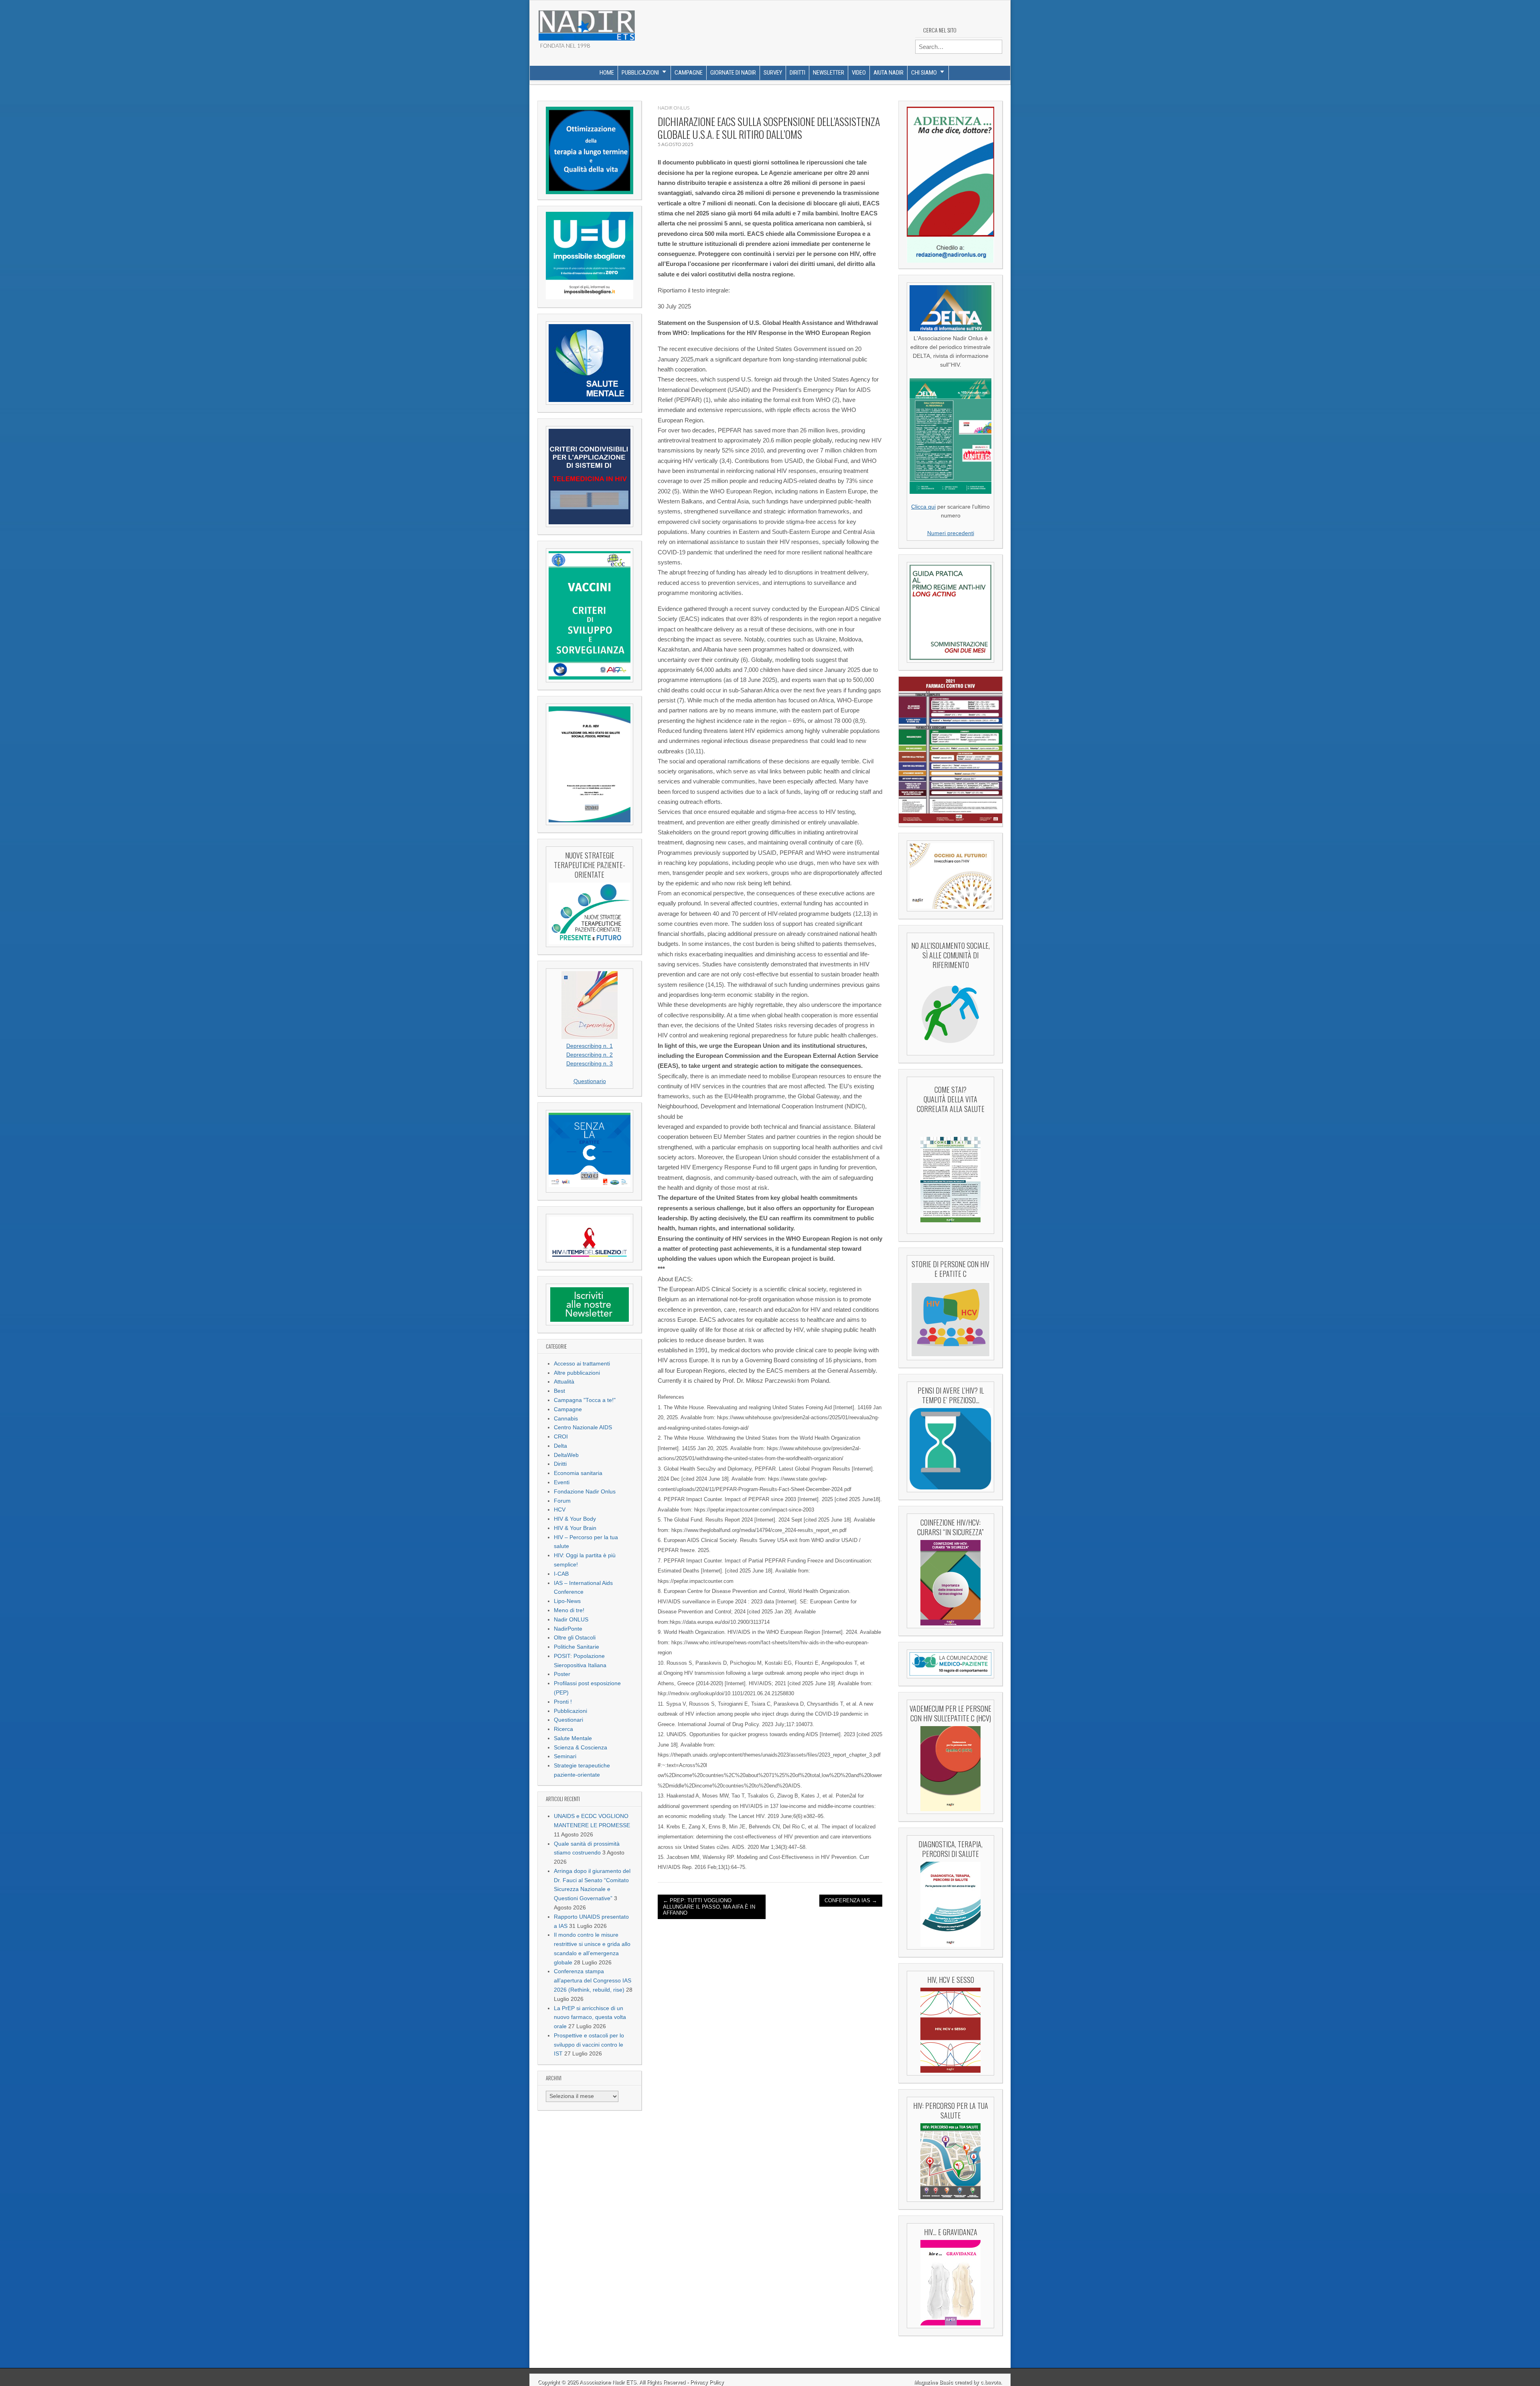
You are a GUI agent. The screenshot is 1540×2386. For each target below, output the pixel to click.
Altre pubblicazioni (577, 1373)
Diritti (797, 73)
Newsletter (829, 73)
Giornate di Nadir (733, 73)
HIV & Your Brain (575, 1528)
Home (607, 73)
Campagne (689, 73)
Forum (562, 1501)
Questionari (568, 1720)
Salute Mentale (573, 1738)
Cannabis (566, 1419)
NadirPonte (568, 1629)
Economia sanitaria (578, 1473)
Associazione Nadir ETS (608, 2382)
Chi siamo (924, 73)
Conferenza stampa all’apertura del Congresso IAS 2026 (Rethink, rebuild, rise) (593, 1981)
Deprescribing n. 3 (590, 1064)
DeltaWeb (566, 1455)
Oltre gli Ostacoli (575, 1638)
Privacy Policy (707, 2382)
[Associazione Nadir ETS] (586, 22)
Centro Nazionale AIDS (583, 1427)
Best (559, 1391)
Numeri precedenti (951, 533)
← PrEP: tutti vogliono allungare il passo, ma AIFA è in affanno (709, 1907)
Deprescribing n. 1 (590, 1046)
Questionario (590, 1081)
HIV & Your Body (575, 1519)
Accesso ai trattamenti (582, 1364)
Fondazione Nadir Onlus (585, 1492)
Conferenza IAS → (851, 1900)
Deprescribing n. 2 (590, 1055)
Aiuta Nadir (889, 73)
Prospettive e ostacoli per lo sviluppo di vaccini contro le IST (589, 2045)
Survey (773, 73)
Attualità (564, 1382)
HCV (560, 1510)
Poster (562, 1674)
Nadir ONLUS (571, 1620)
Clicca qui (923, 507)
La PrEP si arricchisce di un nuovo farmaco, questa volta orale (590, 2018)
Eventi (562, 1482)
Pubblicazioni (640, 73)
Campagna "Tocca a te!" (585, 1400)
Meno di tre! (569, 1610)
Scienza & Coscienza (581, 1748)
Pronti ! (563, 1702)
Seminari (565, 1756)
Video (859, 73)
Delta (560, 1446)
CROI (561, 1437)
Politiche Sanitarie (576, 1647)
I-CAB (561, 1574)
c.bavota (991, 2382)
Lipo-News (567, 1601)
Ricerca (563, 1729)
